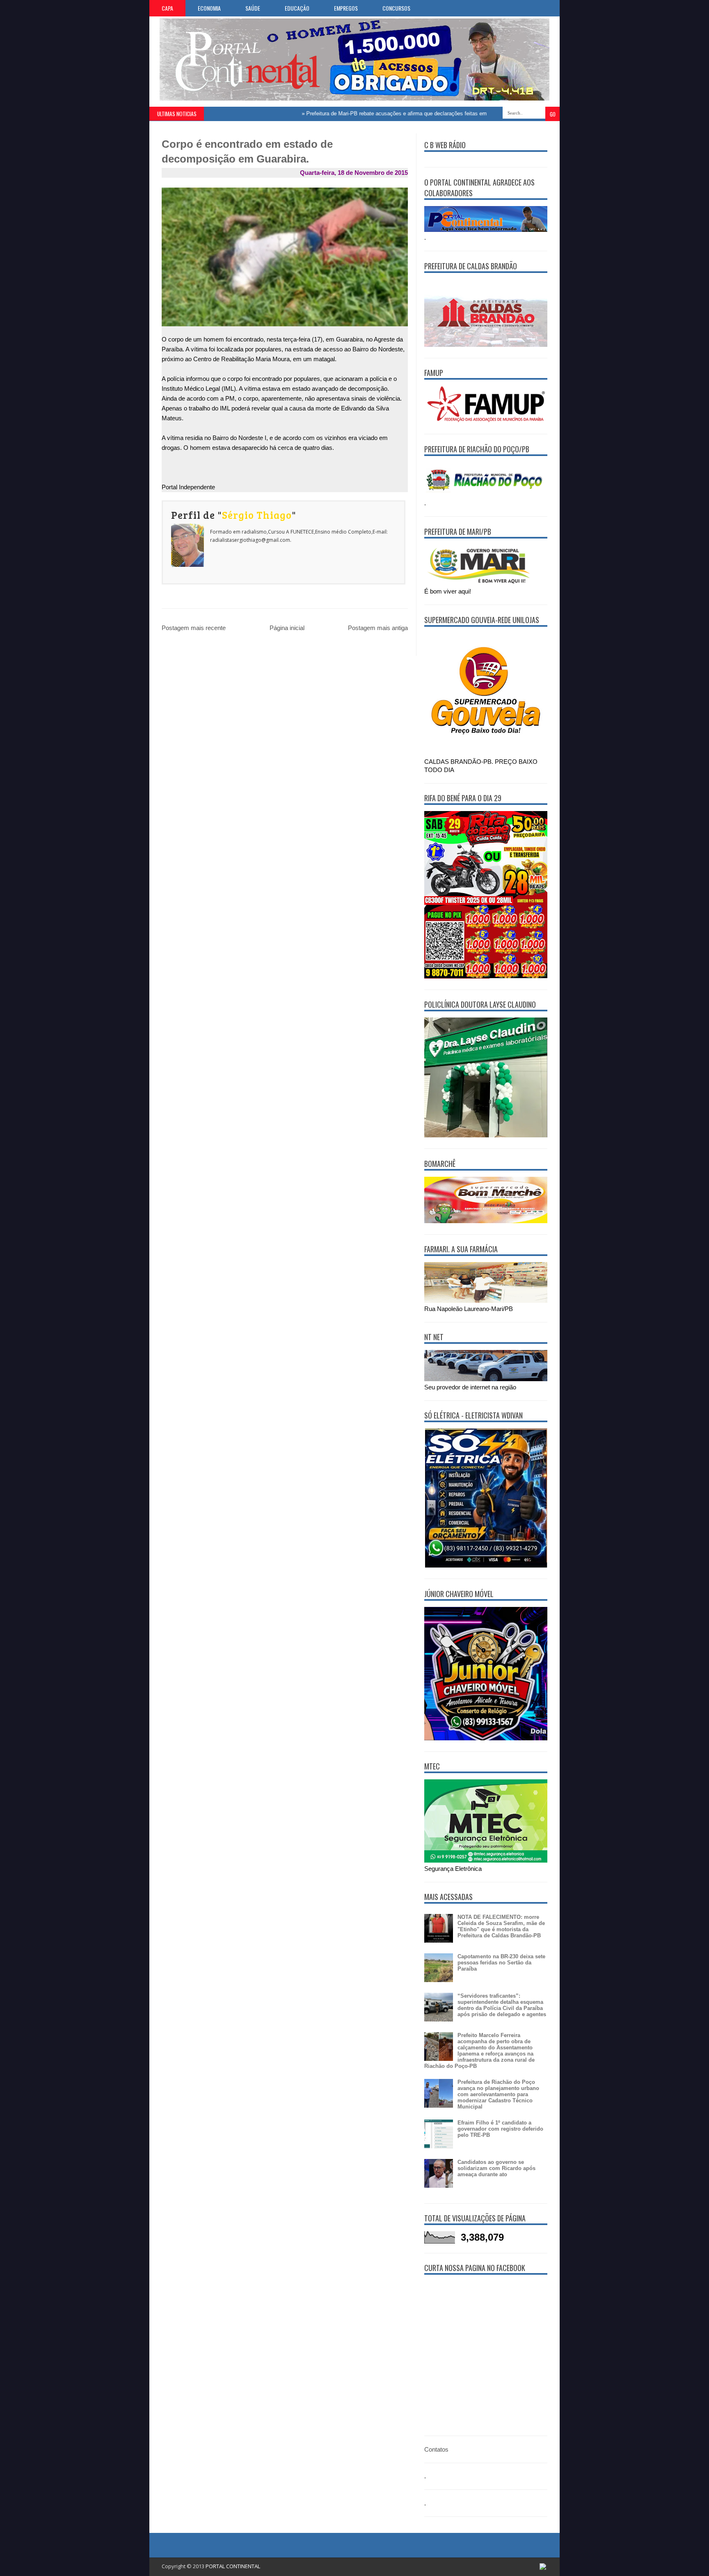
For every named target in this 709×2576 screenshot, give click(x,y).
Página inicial (287, 628)
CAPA (167, 8)
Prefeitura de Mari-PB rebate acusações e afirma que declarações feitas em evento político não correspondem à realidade (409, 113)
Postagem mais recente (194, 628)
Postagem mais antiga (378, 628)
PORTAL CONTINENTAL (233, 2566)
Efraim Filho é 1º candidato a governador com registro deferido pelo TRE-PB (500, 2129)
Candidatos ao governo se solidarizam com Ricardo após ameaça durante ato (496, 2168)
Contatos (436, 2449)
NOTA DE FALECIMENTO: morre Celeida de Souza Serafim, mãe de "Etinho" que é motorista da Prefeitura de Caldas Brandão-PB (501, 1926)
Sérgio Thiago (257, 515)
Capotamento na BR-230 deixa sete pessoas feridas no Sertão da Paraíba (501, 1963)
